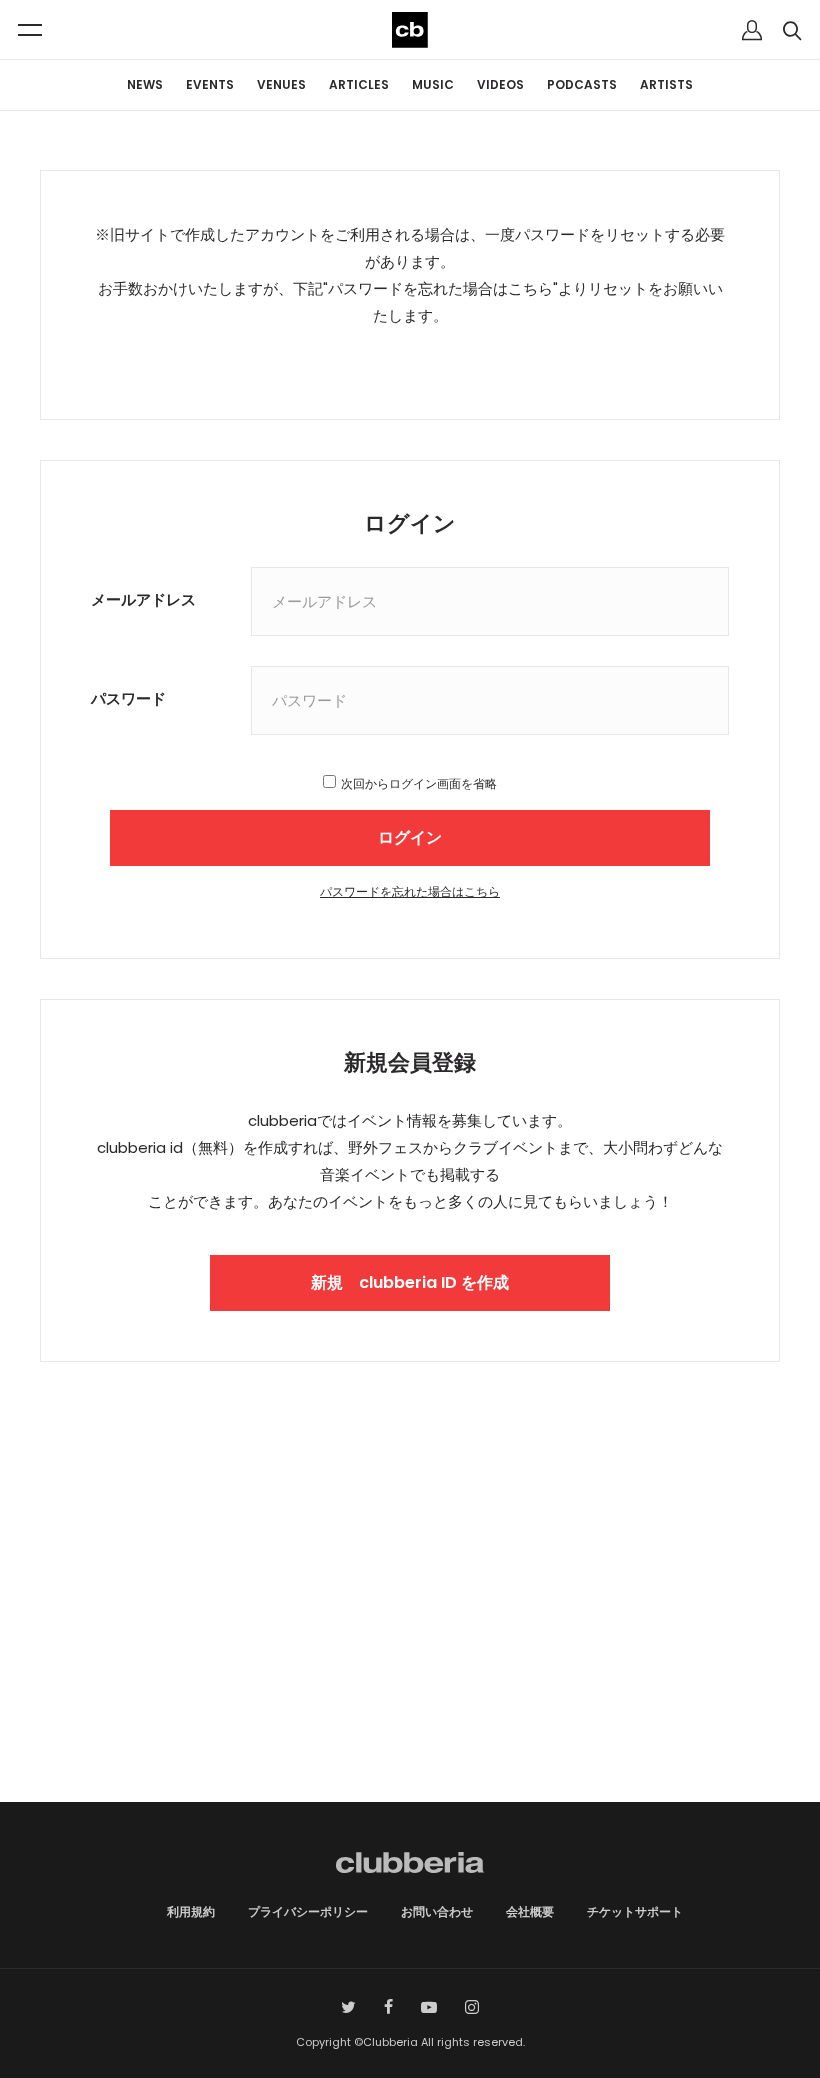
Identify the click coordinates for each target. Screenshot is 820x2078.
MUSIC (433, 84)
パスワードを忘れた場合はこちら (410, 891)
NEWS (145, 84)
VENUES (281, 84)
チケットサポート (635, 1911)
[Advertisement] (410, 1632)
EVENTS (210, 84)
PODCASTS (582, 84)
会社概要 (530, 1911)
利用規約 (191, 1911)
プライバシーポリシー (308, 1911)
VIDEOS (500, 84)
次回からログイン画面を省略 (419, 783)
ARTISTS (666, 84)
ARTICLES (359, 84)
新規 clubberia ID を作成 (410, 1282)
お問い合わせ (437, 1911)
